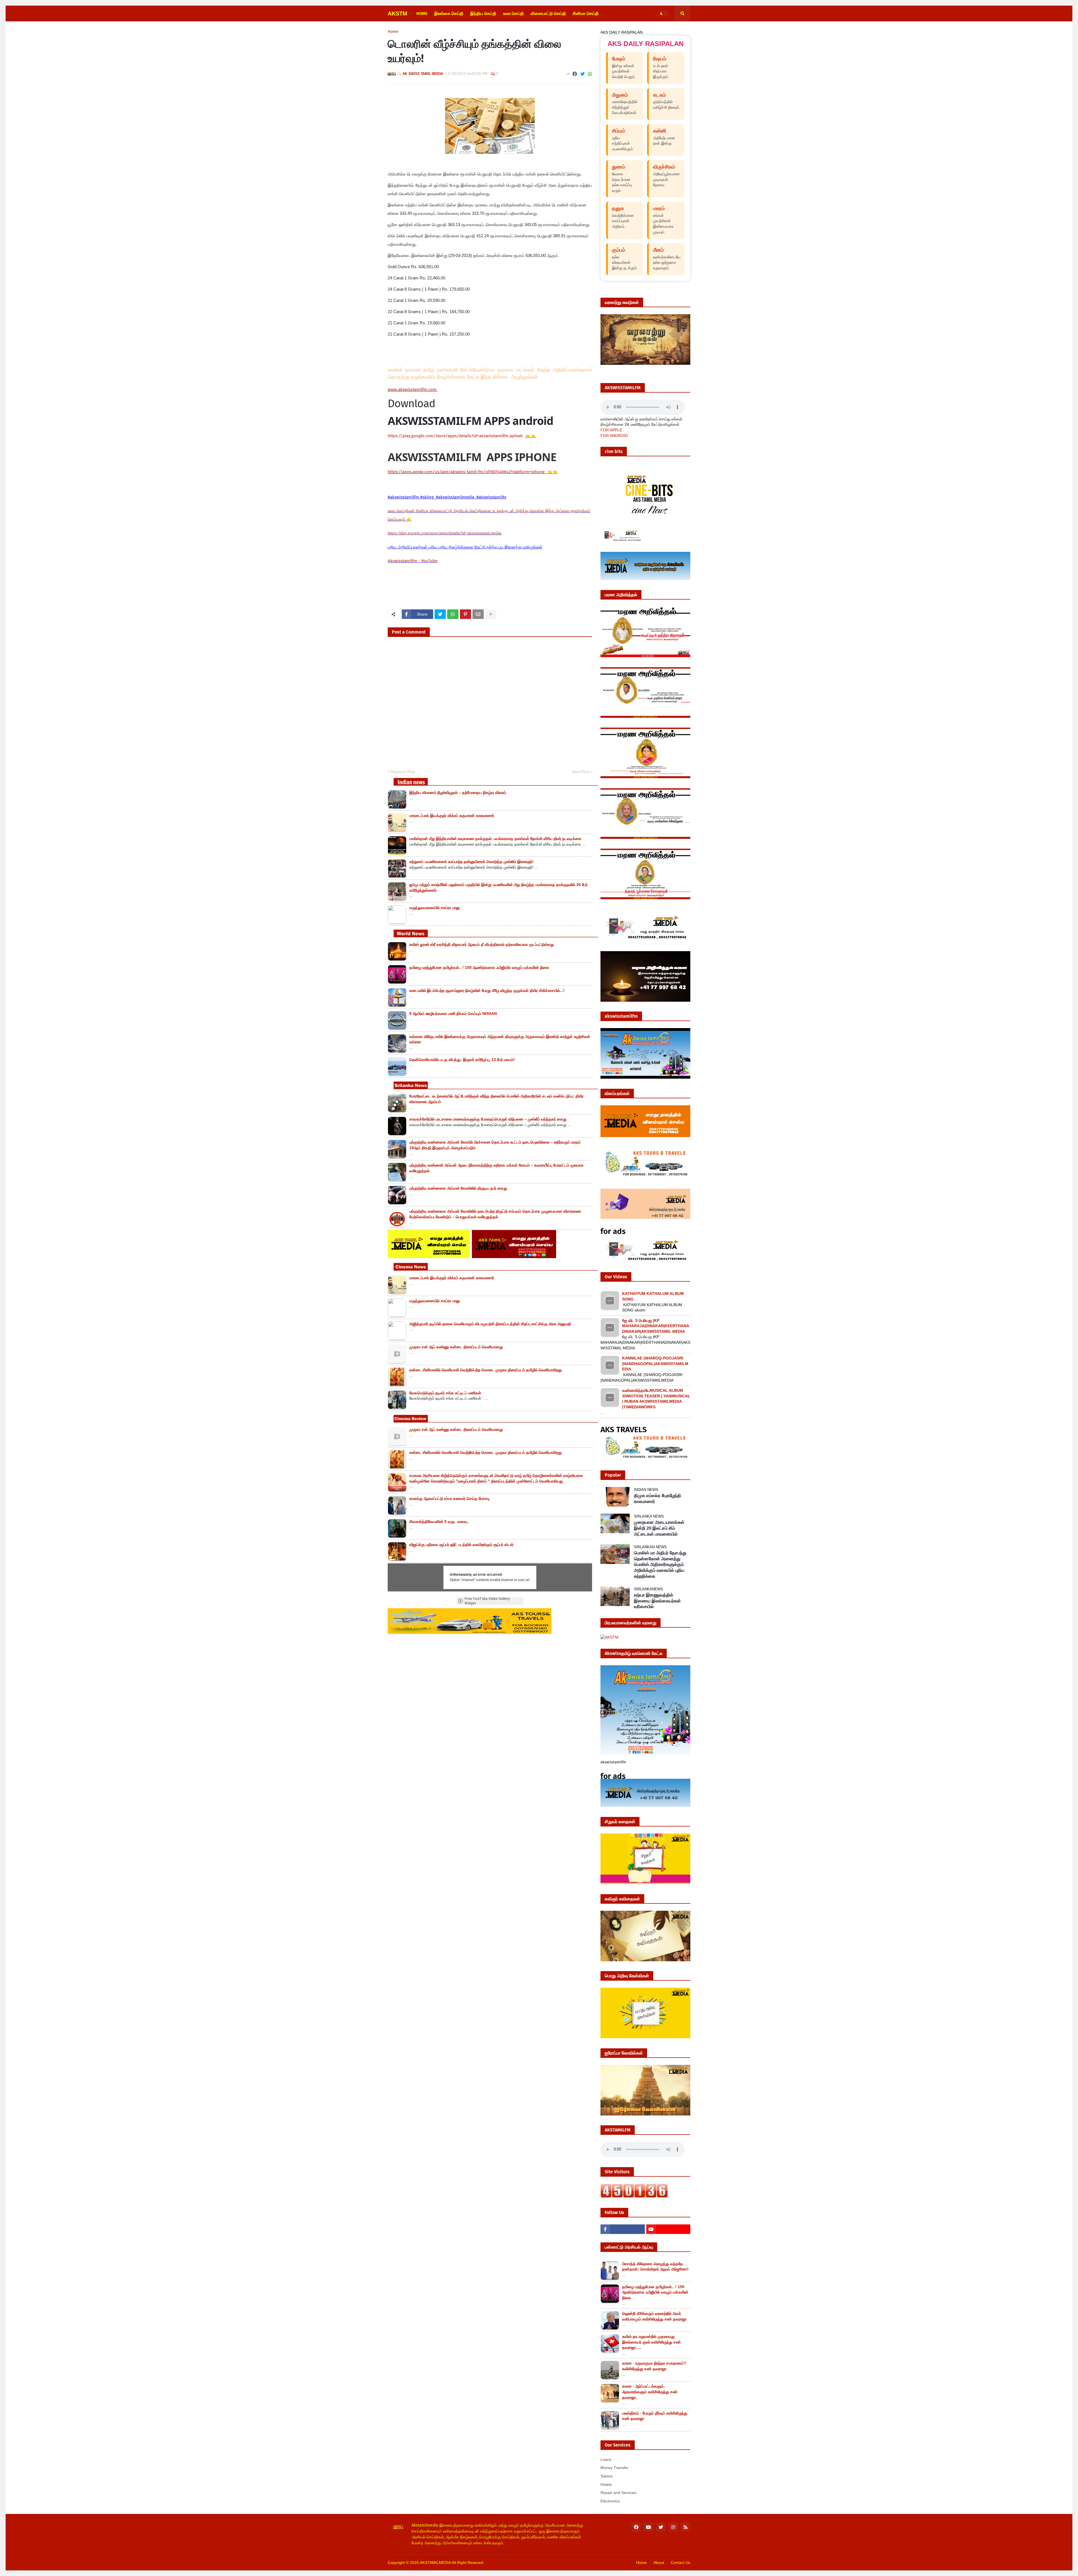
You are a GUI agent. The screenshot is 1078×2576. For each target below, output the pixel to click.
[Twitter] (583, 74)
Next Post (581, 772)
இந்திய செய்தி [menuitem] (483, 13)
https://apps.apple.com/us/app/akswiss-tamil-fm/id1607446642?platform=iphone (467, 472)
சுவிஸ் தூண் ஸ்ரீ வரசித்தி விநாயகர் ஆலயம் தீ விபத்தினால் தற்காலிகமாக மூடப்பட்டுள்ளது (482, 944)
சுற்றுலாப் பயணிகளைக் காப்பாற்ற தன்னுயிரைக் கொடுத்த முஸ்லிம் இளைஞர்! (471, 862)
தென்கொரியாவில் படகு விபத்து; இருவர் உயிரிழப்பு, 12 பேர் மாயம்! (462, 1060)
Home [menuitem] (422, 13)
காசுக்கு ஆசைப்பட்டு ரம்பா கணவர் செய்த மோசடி (450, 1498)
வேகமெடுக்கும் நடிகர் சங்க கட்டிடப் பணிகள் (445, 1393)
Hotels (606, 2484)
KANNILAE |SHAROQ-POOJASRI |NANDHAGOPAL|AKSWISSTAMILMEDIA (655, 1364)
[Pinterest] (465, 614)
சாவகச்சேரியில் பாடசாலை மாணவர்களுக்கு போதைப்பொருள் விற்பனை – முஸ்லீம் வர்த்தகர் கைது (488, 1119)
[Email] (478, 614)
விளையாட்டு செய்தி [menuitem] (548, 13)
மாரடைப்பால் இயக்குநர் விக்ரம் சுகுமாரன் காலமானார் (452, 816)
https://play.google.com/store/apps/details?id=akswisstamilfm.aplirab (455, 436)
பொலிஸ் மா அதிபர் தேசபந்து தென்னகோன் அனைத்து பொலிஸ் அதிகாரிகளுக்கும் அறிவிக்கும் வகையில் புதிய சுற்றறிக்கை (660, 1564)
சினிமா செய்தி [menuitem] (586, 13)
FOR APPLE (611, 430)
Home (393, 32)
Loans (606, 2459)
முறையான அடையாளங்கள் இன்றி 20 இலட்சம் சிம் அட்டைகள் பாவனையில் (659, 1528)
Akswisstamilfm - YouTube (413, 561)
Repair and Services (618, 2493)
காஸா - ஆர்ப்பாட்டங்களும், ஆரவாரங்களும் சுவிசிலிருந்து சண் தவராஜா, (650, 2392)
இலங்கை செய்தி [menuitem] (449, 13)
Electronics (610, 2501)
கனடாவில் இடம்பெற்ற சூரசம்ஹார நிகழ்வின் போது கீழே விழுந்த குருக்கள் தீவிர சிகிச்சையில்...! (487, 990)
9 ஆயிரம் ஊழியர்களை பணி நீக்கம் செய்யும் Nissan (453, 1013)
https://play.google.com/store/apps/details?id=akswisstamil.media (445, 533)
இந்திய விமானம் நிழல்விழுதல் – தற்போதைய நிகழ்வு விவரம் (458, 792)
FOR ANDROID (614, 436)
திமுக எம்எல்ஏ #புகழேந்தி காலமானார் (657, 1498)
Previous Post (403, 772)
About (659, 2563)
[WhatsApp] (590, 74)
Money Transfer (615, 2468)
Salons (607, 2476)
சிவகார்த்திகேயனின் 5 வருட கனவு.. (439, 1522)
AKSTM (398, 13)
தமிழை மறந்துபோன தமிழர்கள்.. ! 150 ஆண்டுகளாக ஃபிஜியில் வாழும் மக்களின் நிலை (479, 967)
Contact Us (680, 2563)
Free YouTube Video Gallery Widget (487, 1601)
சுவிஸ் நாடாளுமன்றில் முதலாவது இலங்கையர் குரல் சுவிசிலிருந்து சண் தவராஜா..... (651, 2342)
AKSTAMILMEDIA (435, 2563)
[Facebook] (575, 74)
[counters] (634, 2196)
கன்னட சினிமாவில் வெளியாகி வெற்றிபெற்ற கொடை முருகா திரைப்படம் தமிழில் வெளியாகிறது (486, 1370)
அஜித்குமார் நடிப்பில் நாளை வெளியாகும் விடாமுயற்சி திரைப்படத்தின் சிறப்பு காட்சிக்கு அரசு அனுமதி (490, 1324)
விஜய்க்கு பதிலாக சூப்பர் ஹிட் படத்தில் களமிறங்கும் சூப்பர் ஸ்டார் (461, 1545)
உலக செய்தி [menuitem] (513, 13)
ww (413, 390)
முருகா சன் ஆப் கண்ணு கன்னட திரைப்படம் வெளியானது (456, 1347)
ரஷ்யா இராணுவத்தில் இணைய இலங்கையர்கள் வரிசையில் (657, 1601)
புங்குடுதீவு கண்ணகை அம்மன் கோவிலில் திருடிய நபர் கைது (458, 1188)
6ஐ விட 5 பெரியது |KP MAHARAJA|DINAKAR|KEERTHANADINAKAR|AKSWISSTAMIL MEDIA (656, 1326)
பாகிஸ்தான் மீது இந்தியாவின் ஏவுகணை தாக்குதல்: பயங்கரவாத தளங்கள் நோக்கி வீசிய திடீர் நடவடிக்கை (495, 839)
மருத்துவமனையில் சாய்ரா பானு (435, 908)
